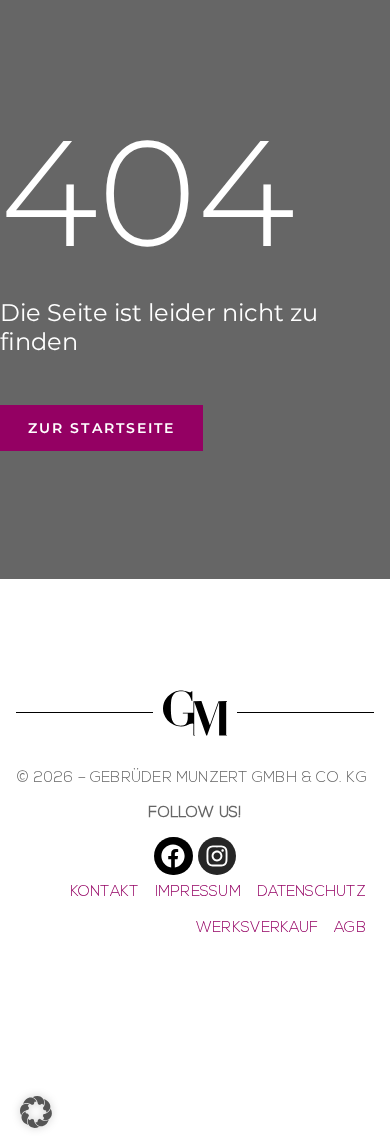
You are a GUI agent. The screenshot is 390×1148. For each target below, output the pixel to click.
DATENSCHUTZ (311, 892)
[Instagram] (217, 856)
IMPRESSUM (198, 892)
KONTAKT (104, 892)
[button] (36, 1112)
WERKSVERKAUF (257, 928)
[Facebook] (173, 856)
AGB (350, 928)
